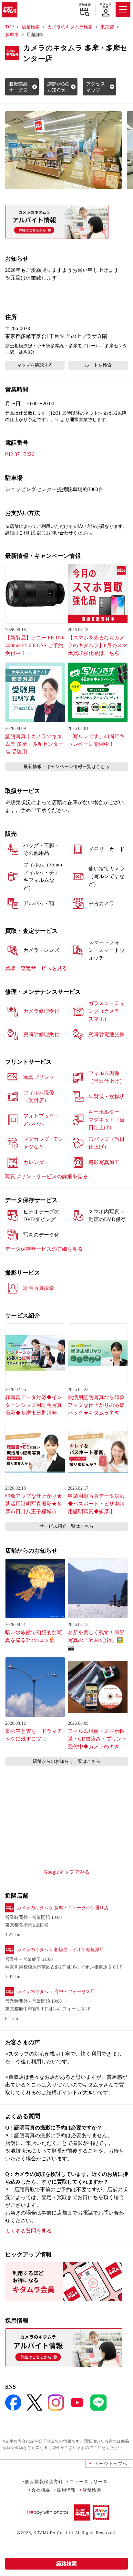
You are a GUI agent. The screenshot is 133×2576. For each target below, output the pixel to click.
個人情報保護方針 (44, 2481)
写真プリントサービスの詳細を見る (46, 1176)
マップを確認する (35, 365)
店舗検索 (85, 5)
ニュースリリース (88, 2481)
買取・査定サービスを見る (36, 968)
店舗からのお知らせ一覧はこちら (66, 1761)
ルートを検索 (98, 365)
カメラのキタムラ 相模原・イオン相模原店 (60, 1950)
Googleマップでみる (67, 1872)
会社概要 (41, 2490)
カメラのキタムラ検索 (70, 27)
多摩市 (12, 35)
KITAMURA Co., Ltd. (54, 2533)
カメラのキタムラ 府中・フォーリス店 (56, 1992)
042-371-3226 (20, 454)
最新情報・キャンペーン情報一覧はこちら (66, 767)
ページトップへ (111, 2463)
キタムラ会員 (105, 6)
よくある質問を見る (28, 2231)
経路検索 (66, 2564)
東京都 (107, 27)
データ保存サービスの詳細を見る (44, 1249)
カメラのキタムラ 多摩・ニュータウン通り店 (63, 1908)
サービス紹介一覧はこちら (66, 1526)
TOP (10, 27)
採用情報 (66, 2490)
